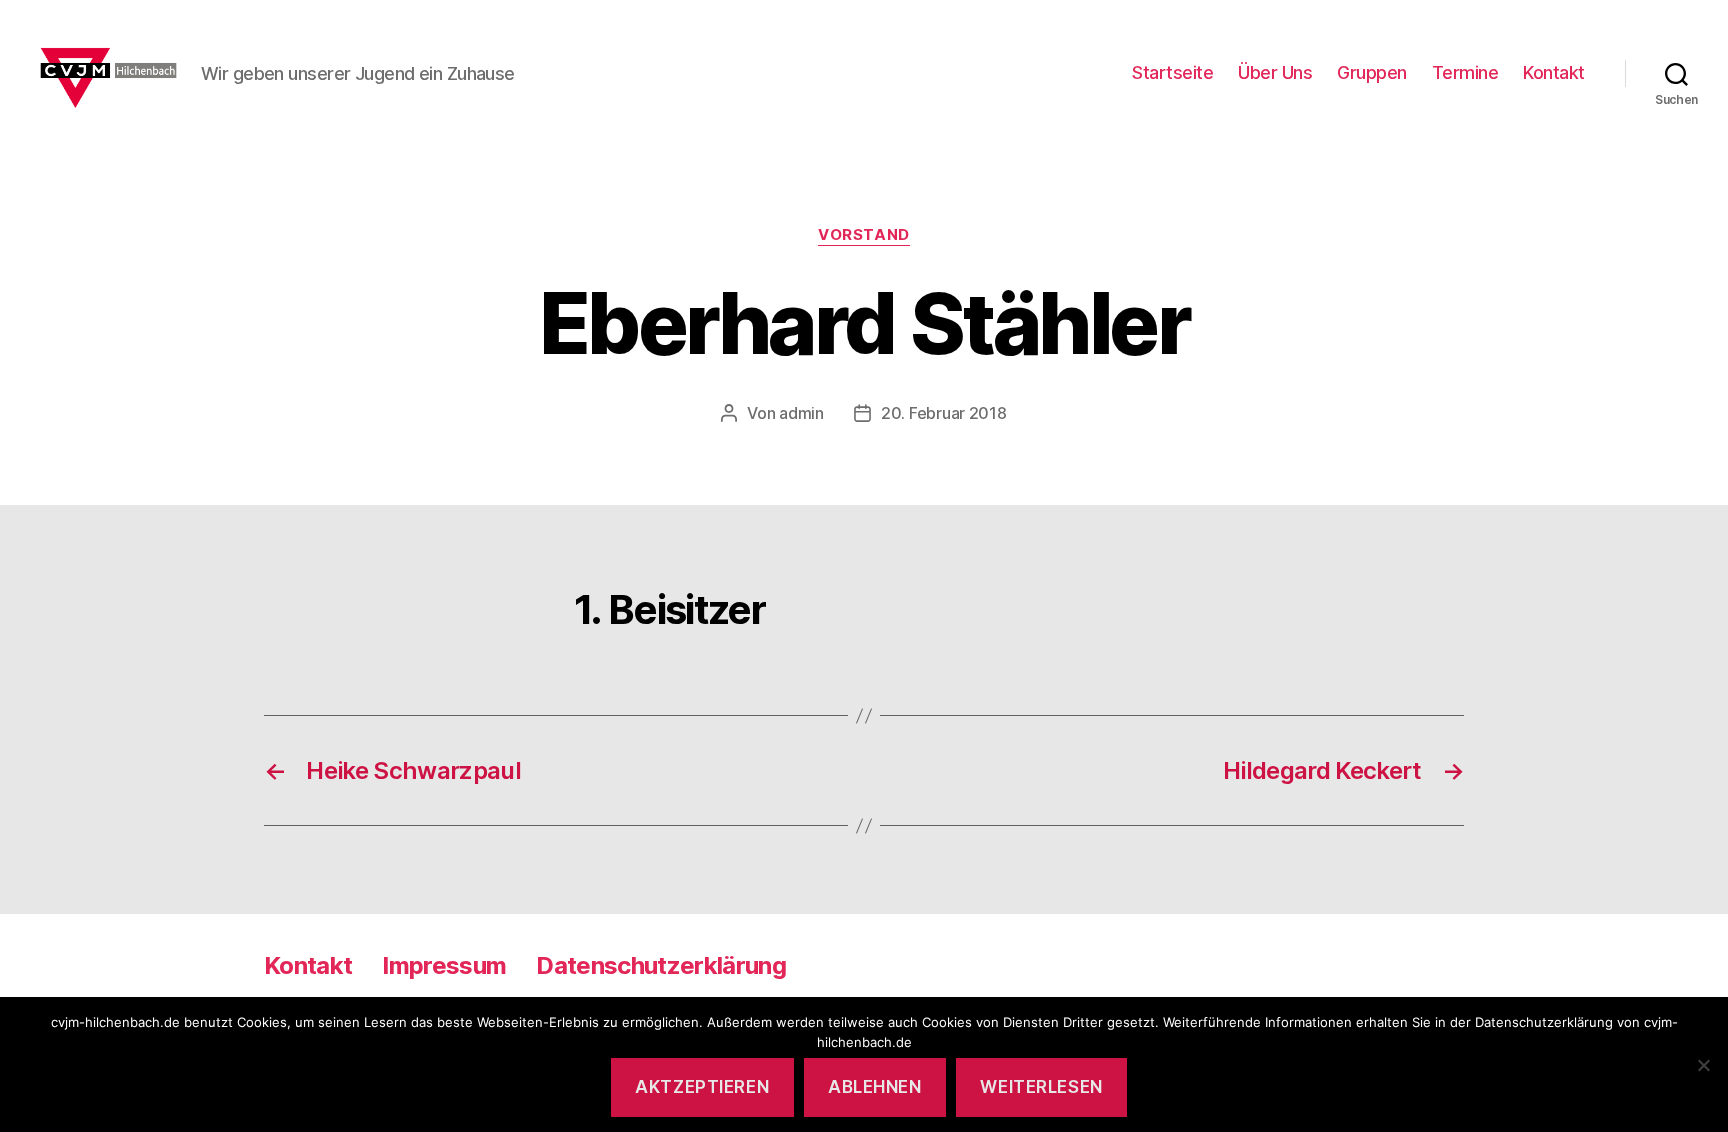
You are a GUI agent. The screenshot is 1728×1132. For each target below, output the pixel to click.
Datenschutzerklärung (661, 965)
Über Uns (1275, 72)
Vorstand (863, 235)
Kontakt (1554, 72)
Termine (1465, 72)
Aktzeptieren (702, 1087)
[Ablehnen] (1703, 1065)
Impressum (444, 965)
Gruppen (1372, 72)
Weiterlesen (1041, 1087)
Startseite (1172, 72)
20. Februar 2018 (944, 413)
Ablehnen (875, 1087)
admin (801, 413)
